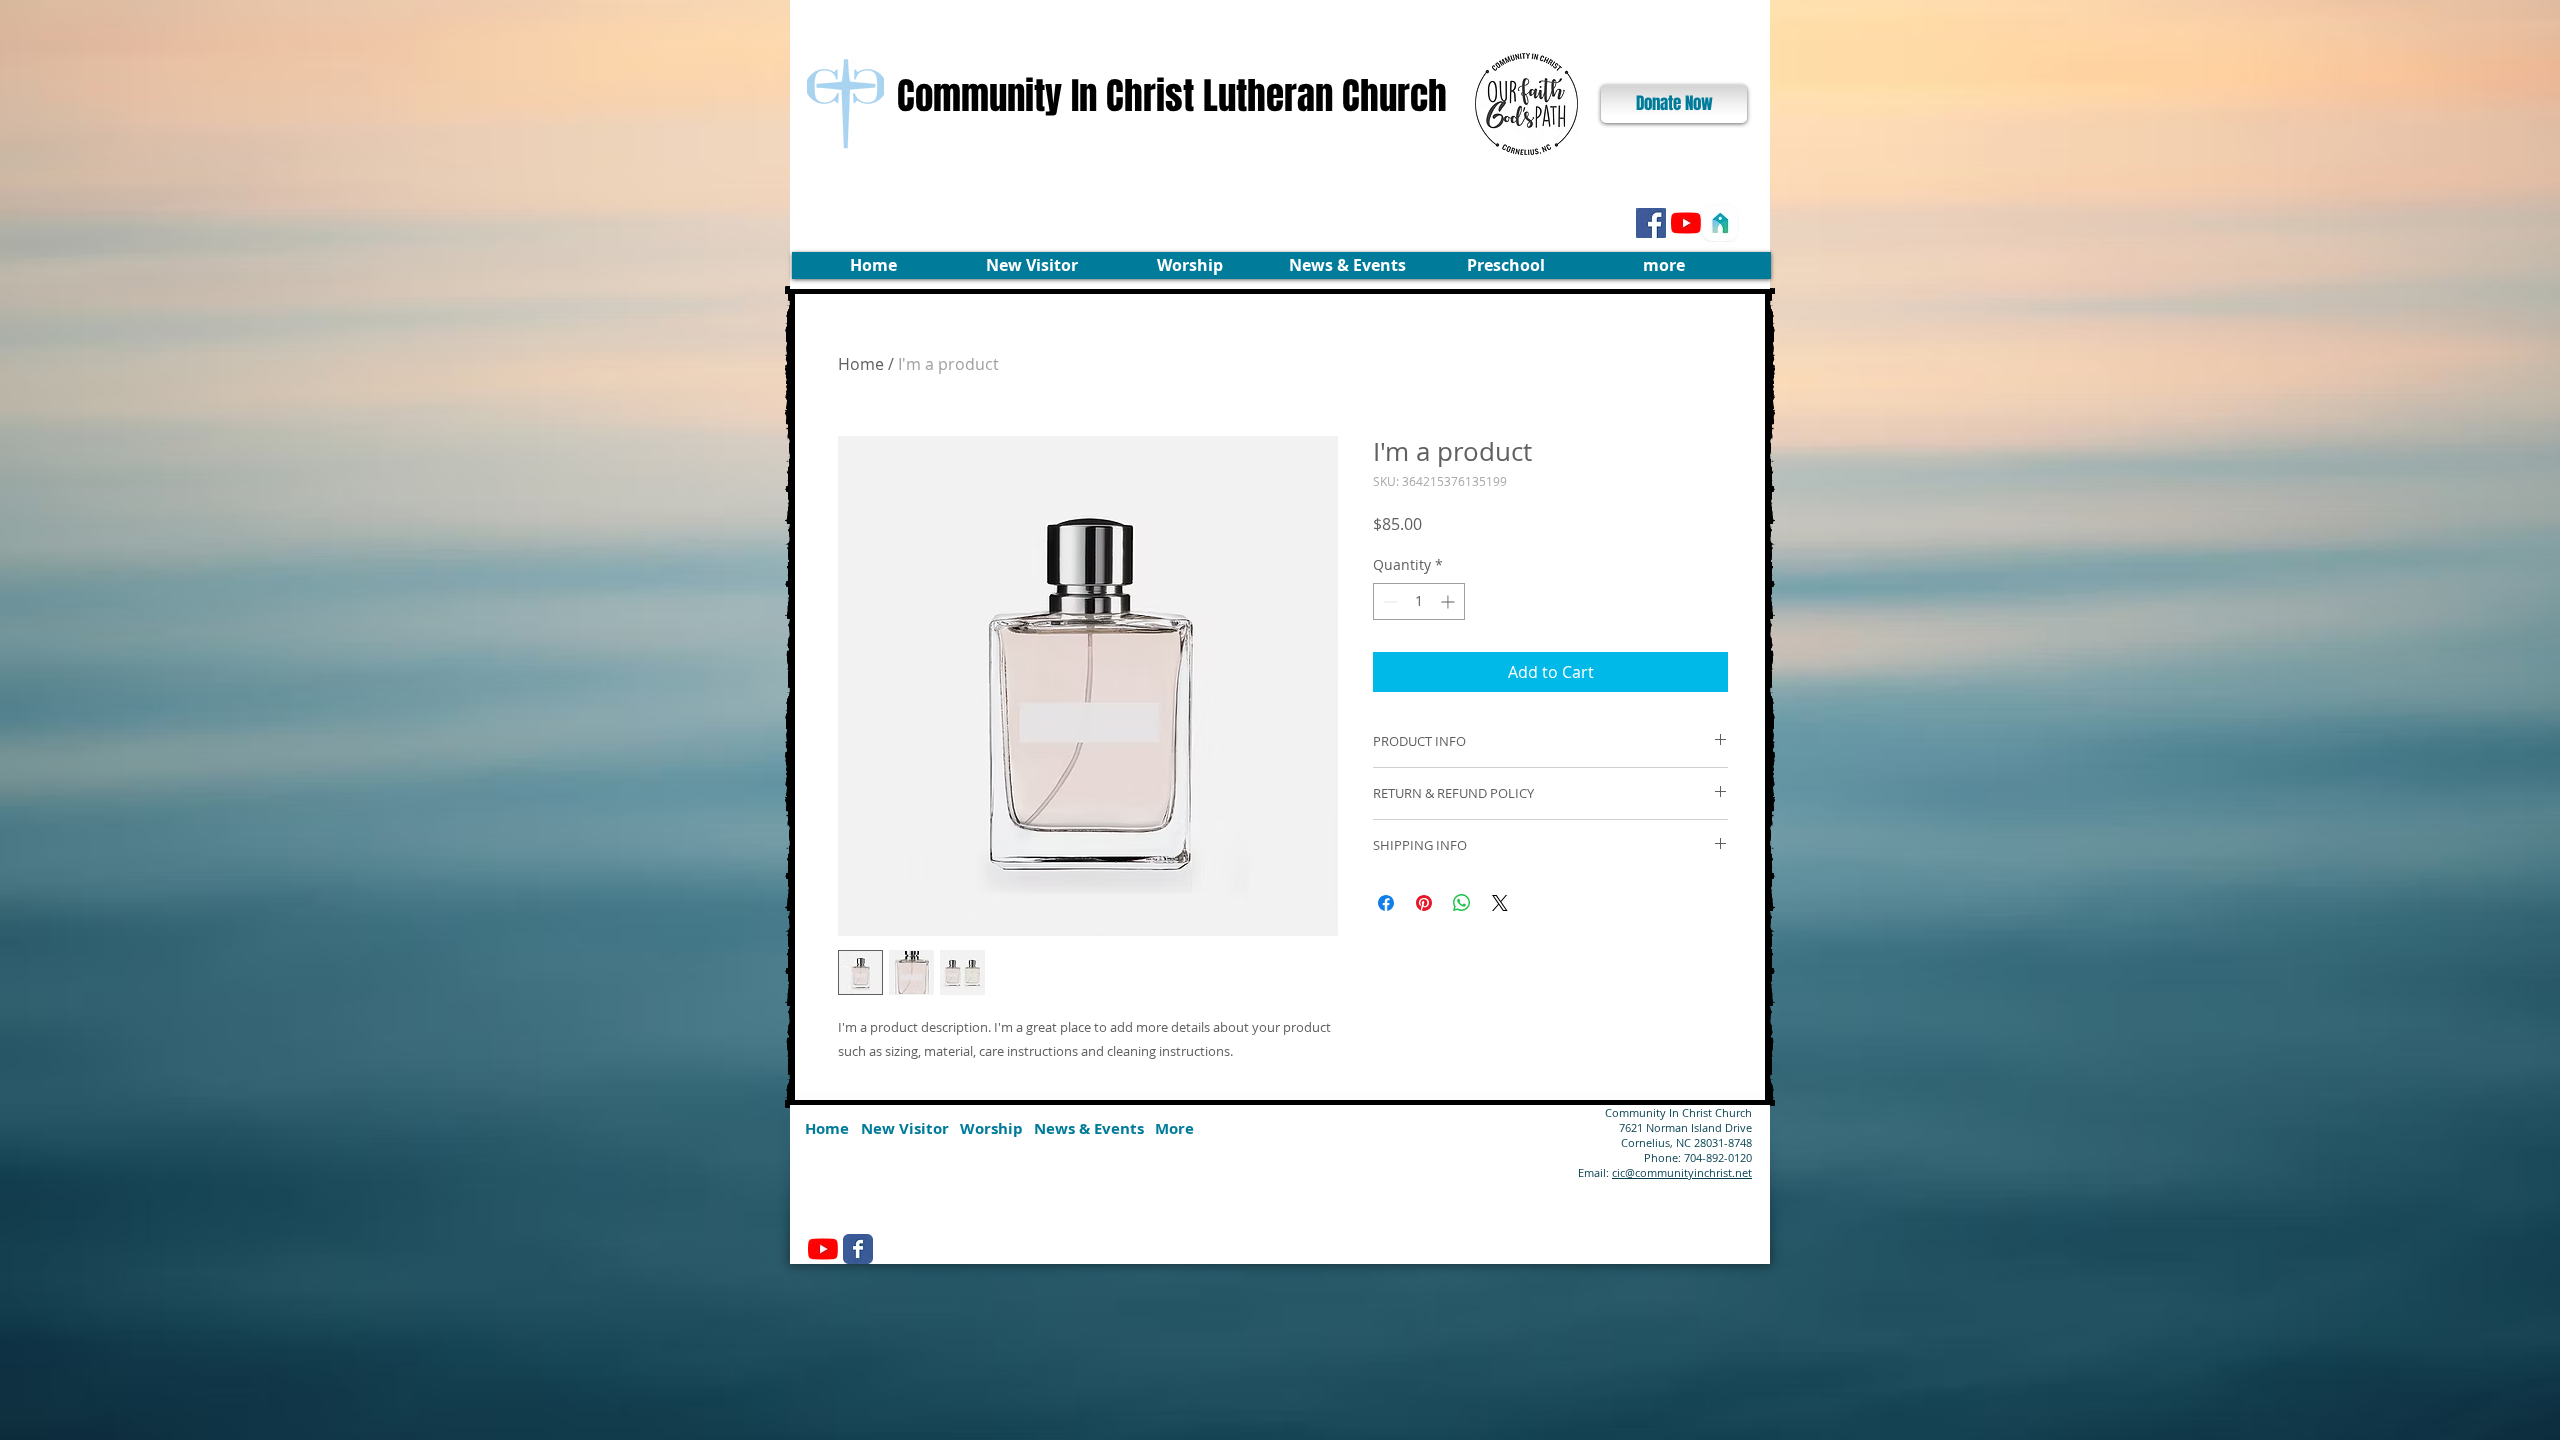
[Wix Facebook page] (858, 1249)
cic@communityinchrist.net (1682, 1172)
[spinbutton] (1419, 601)
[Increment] (1449, 601)
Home (861, 364)
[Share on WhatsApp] (1462, 903)
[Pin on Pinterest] (1424, 903)
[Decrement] (1388, 601)
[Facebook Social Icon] (1651, 223)
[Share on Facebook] (1386, 903)
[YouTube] (1686, 223)
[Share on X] (1500, 903)
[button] (1031, 265)
